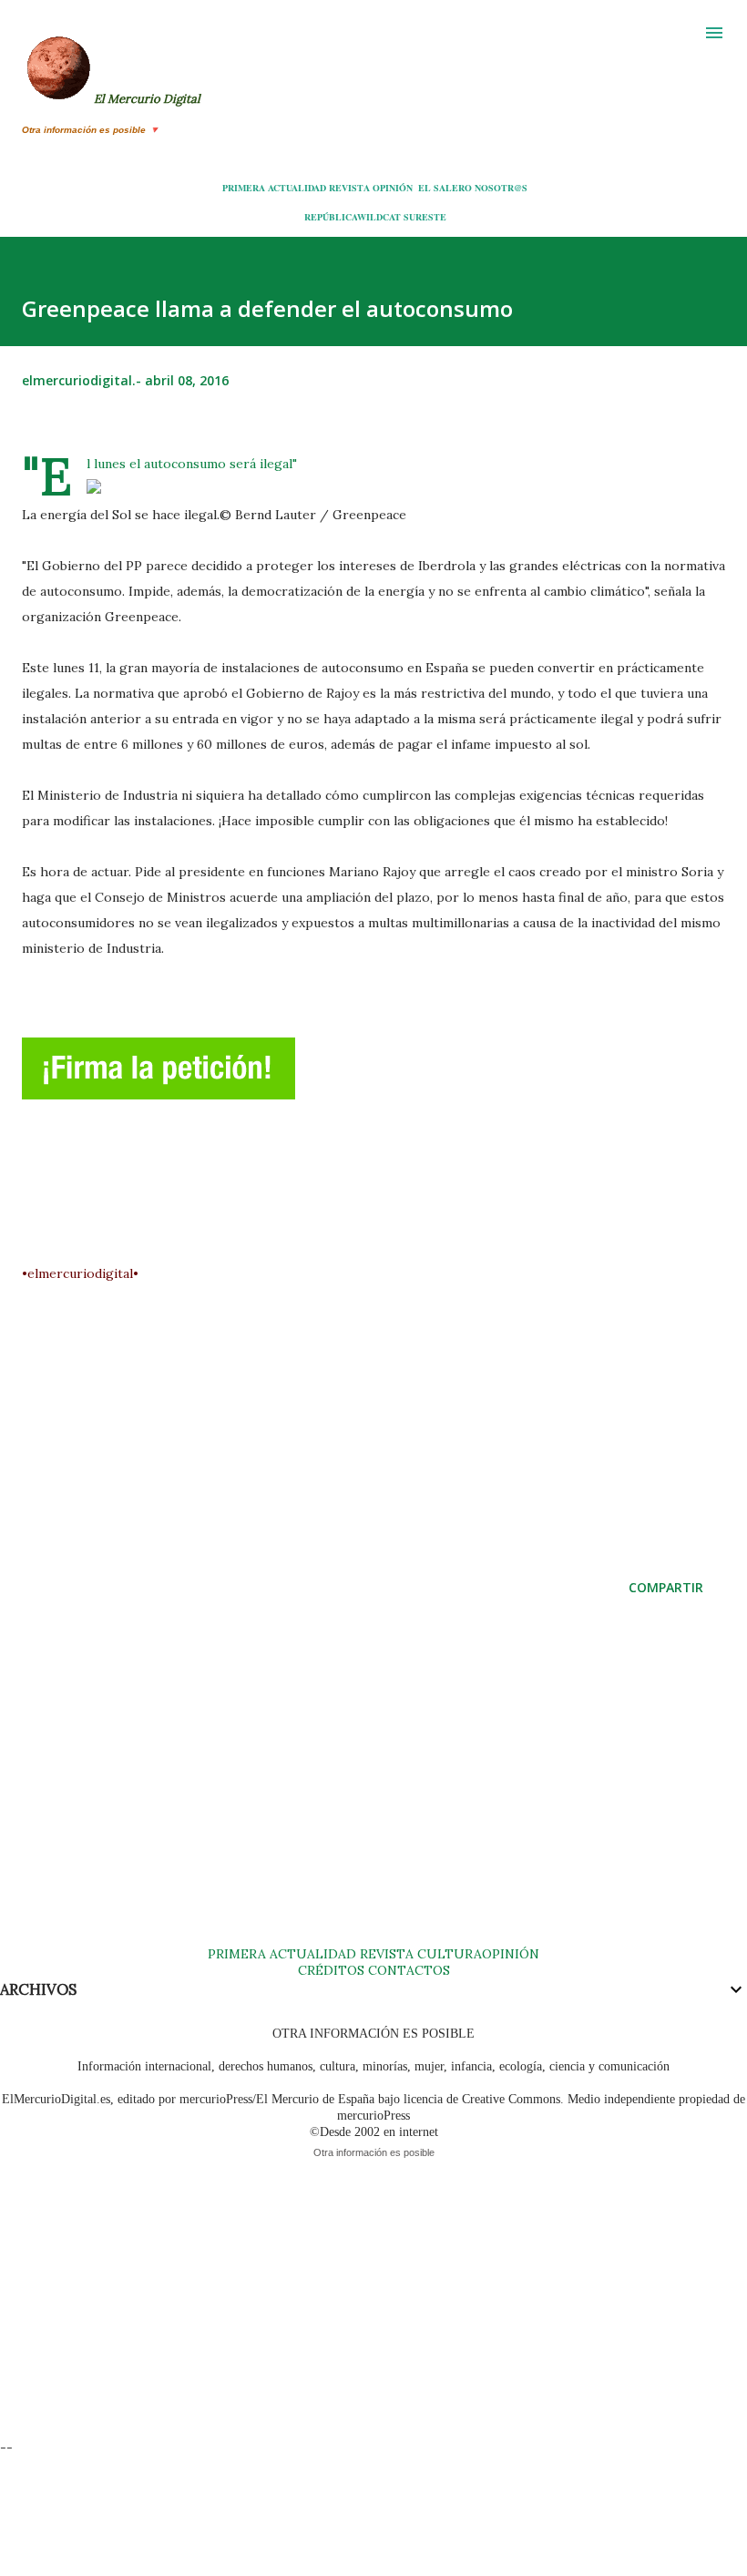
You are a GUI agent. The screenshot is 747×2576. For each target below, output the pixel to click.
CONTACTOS (407, 1970)
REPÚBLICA (331, 217)
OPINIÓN (393, 188)
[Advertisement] (384, 1414)
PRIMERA (244, 188)
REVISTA (349, 188)
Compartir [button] (666, 1587)
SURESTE (425, 217)
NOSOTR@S (501, 188)
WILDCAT (379, 217)
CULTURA (450, 1954)
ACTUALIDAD (297, 188)
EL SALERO (445, 188)
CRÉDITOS (331, 1970)
